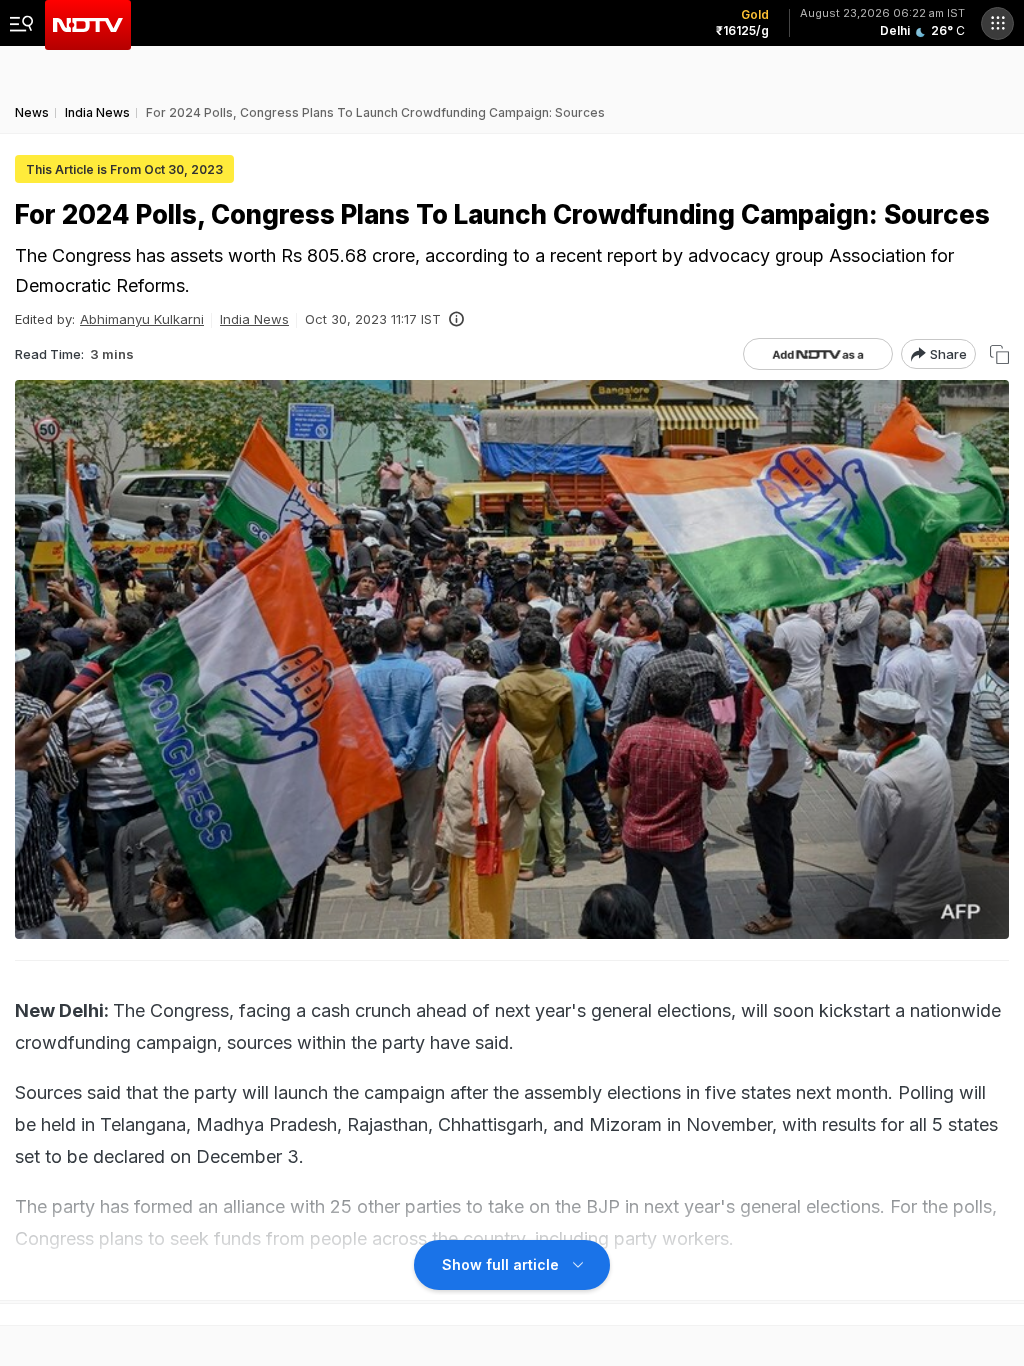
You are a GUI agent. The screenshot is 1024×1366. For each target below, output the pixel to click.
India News (254, 319)
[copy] (999, 354)
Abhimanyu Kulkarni (142, 319)
